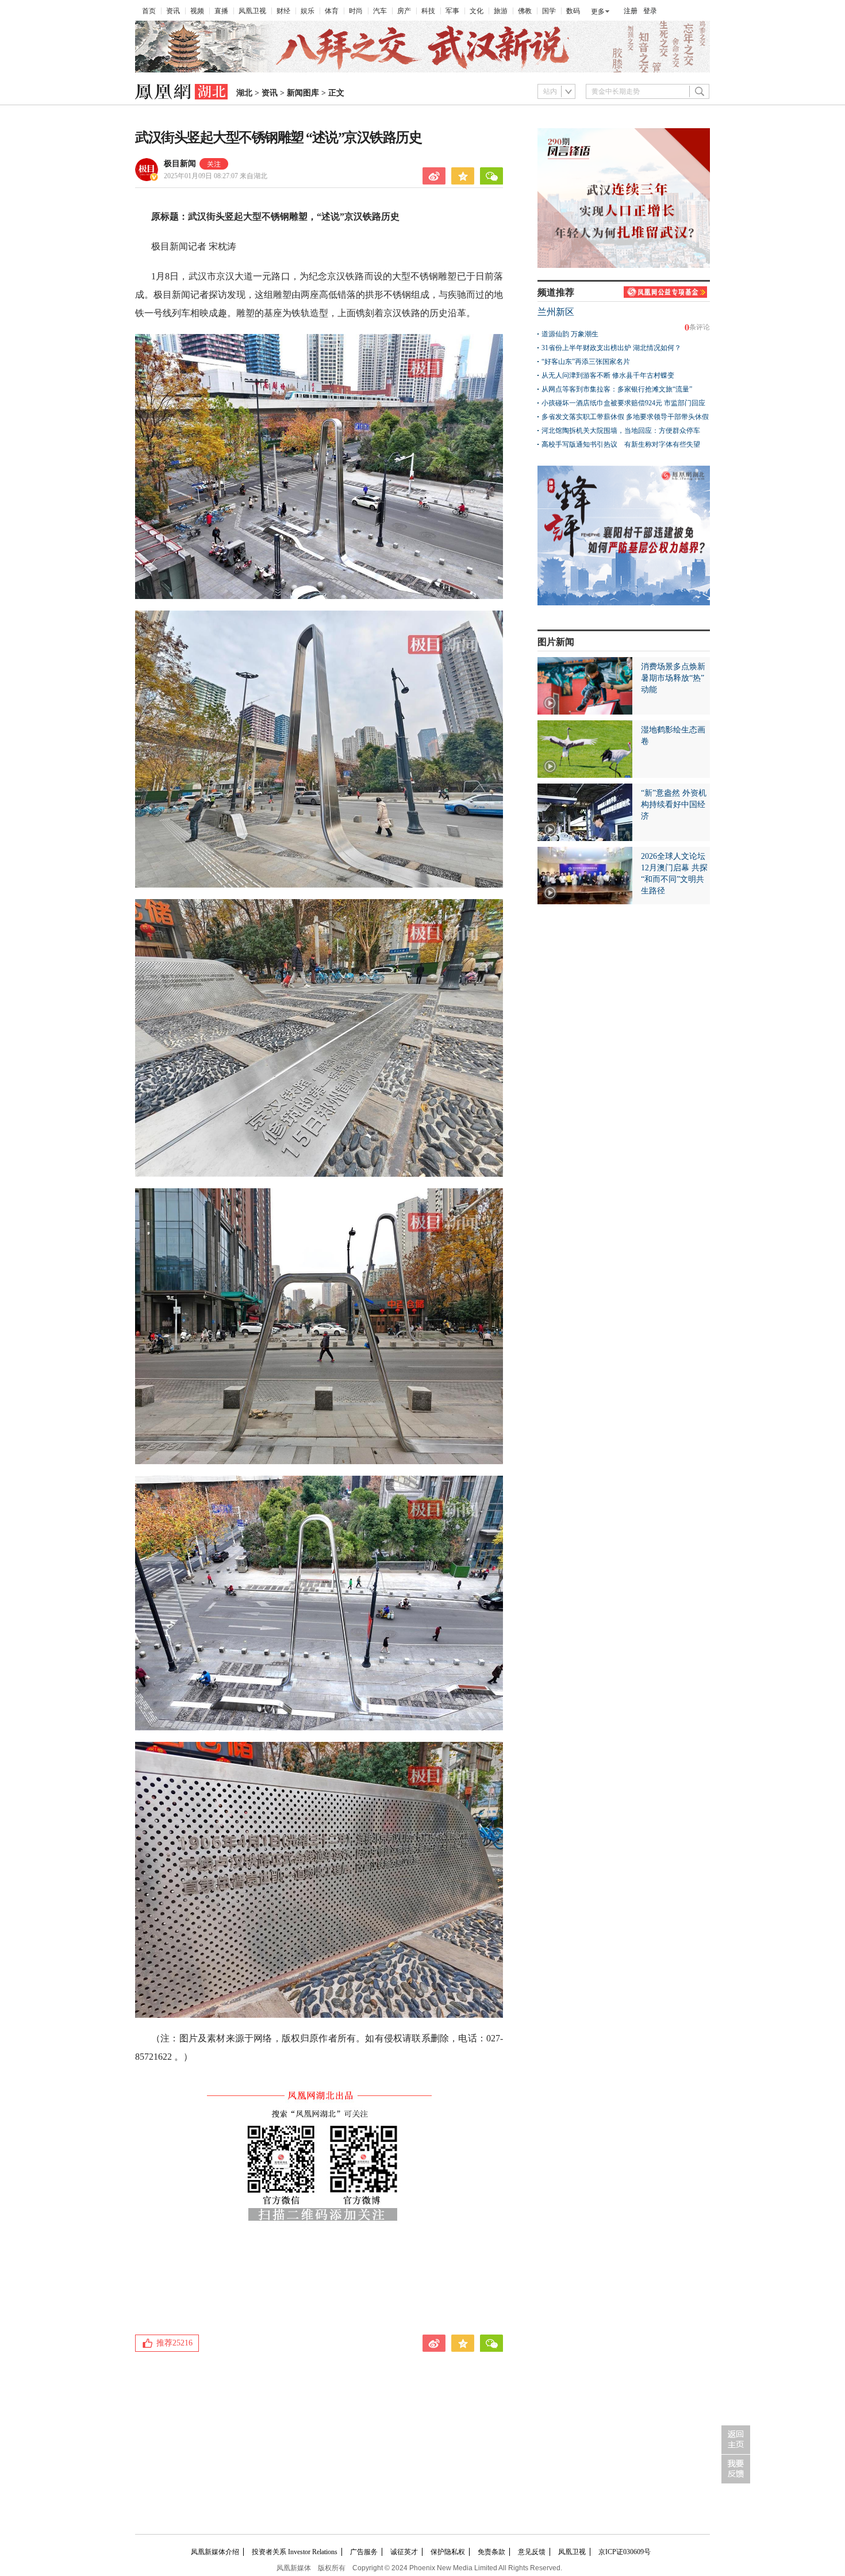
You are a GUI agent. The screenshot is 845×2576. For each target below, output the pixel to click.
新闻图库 (303, 93)
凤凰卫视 (252, 11)
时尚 (356, 11)
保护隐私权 (448, 2552)
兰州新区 (556, 312)
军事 (452, 11)
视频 (197, 11)
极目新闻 (180, 164)
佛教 (525, 11)
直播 (221, 11)
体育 (332, 11)
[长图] (422, 70)
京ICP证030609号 (625, 2552)
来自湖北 (216, 176)
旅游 (501, 11)
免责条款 (491, 2552)
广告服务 (364, 2552)
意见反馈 (532, 2552)
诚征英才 (404, 2552)
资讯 (173, 11)
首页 (149, 11)
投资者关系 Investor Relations (295, 2552)
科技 (428, 11)
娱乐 (308, 11)
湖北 (244, 93)
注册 (631, 11)
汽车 (380, 11)
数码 (573, 11)
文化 (477, 11)
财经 (283, 11)
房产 (404, 11)
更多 (598, 11)
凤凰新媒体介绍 (215, 2552)
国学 (549, 11)
